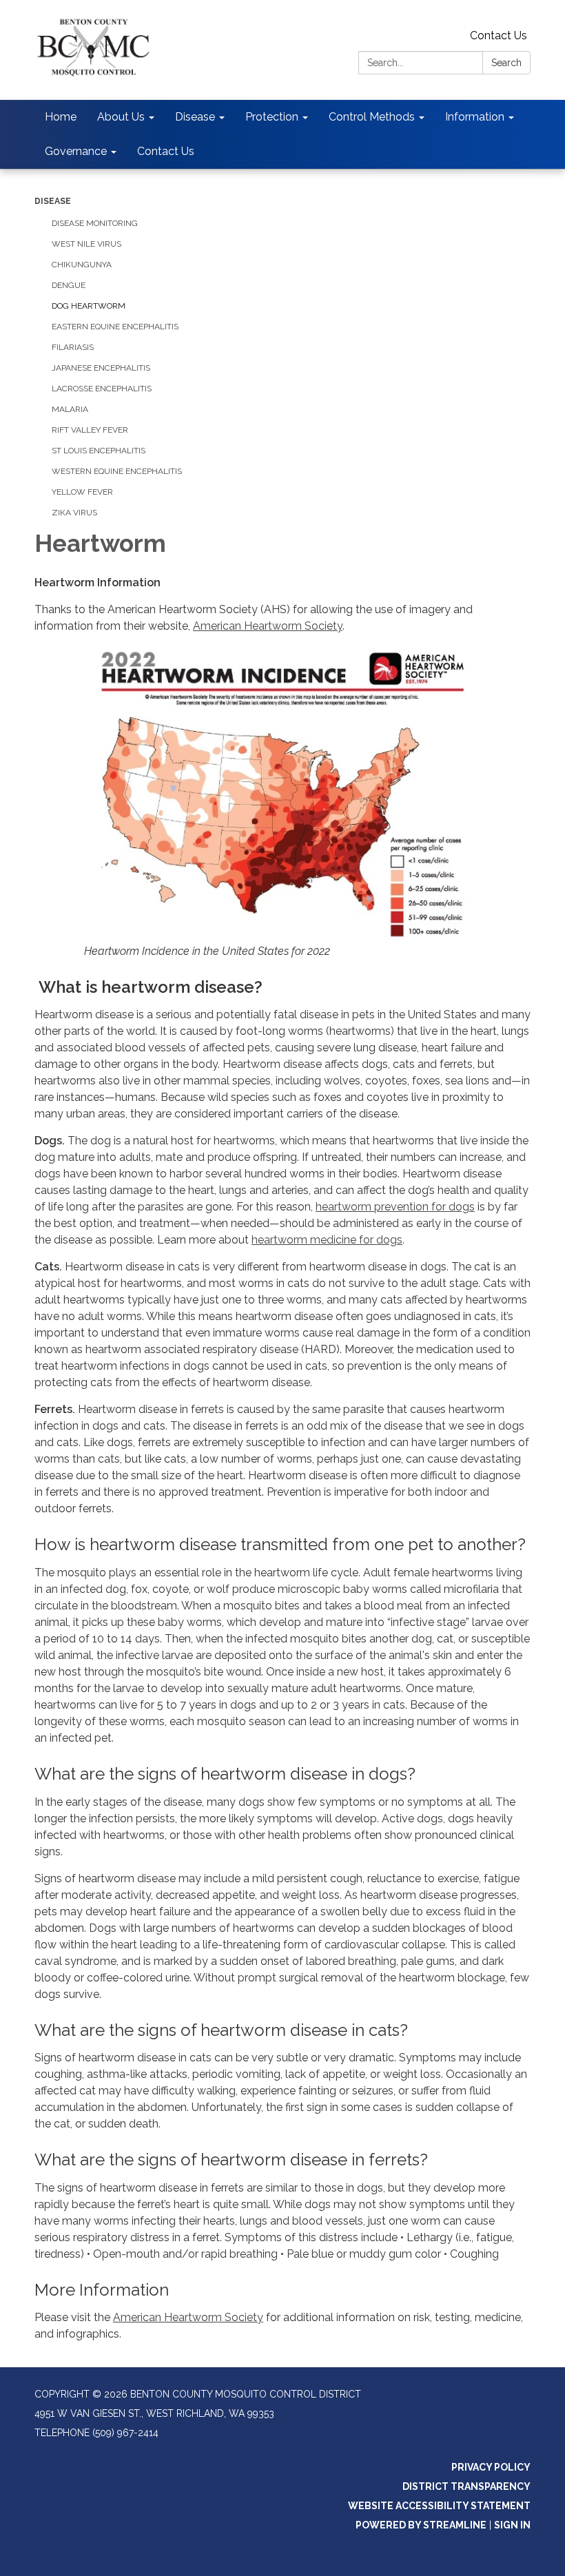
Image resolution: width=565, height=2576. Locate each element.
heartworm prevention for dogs (395, 1207)
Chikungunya (82, 265)
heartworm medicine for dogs (327, 1240)
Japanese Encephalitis (101, 368)
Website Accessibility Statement (439, 2506)
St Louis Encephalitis (99, 451)
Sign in (512, 2525)
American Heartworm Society (268, 626)
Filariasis (73, 347)
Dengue (69, 285)
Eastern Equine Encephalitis (115, 327)
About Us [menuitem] (121, 117)
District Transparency (466, 2486)
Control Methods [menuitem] (372, 117)
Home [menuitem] (61, 117)
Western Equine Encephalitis (117, 471)
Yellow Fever (82, 492)
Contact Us (499, 35)
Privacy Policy (491, 2467)
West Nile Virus (86, 244)
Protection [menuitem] (272, 117)
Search (506, 63)
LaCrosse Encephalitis (102, 389)
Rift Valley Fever (90, 430)
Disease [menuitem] (195, 117)
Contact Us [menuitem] (166, 151)
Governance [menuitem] (76, 151)
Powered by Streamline (421, 2525)
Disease (53, 201)
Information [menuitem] (475, 117)
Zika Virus (74, 513)
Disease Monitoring (95, 223)
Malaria (70, 409)
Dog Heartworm (89, 306)
